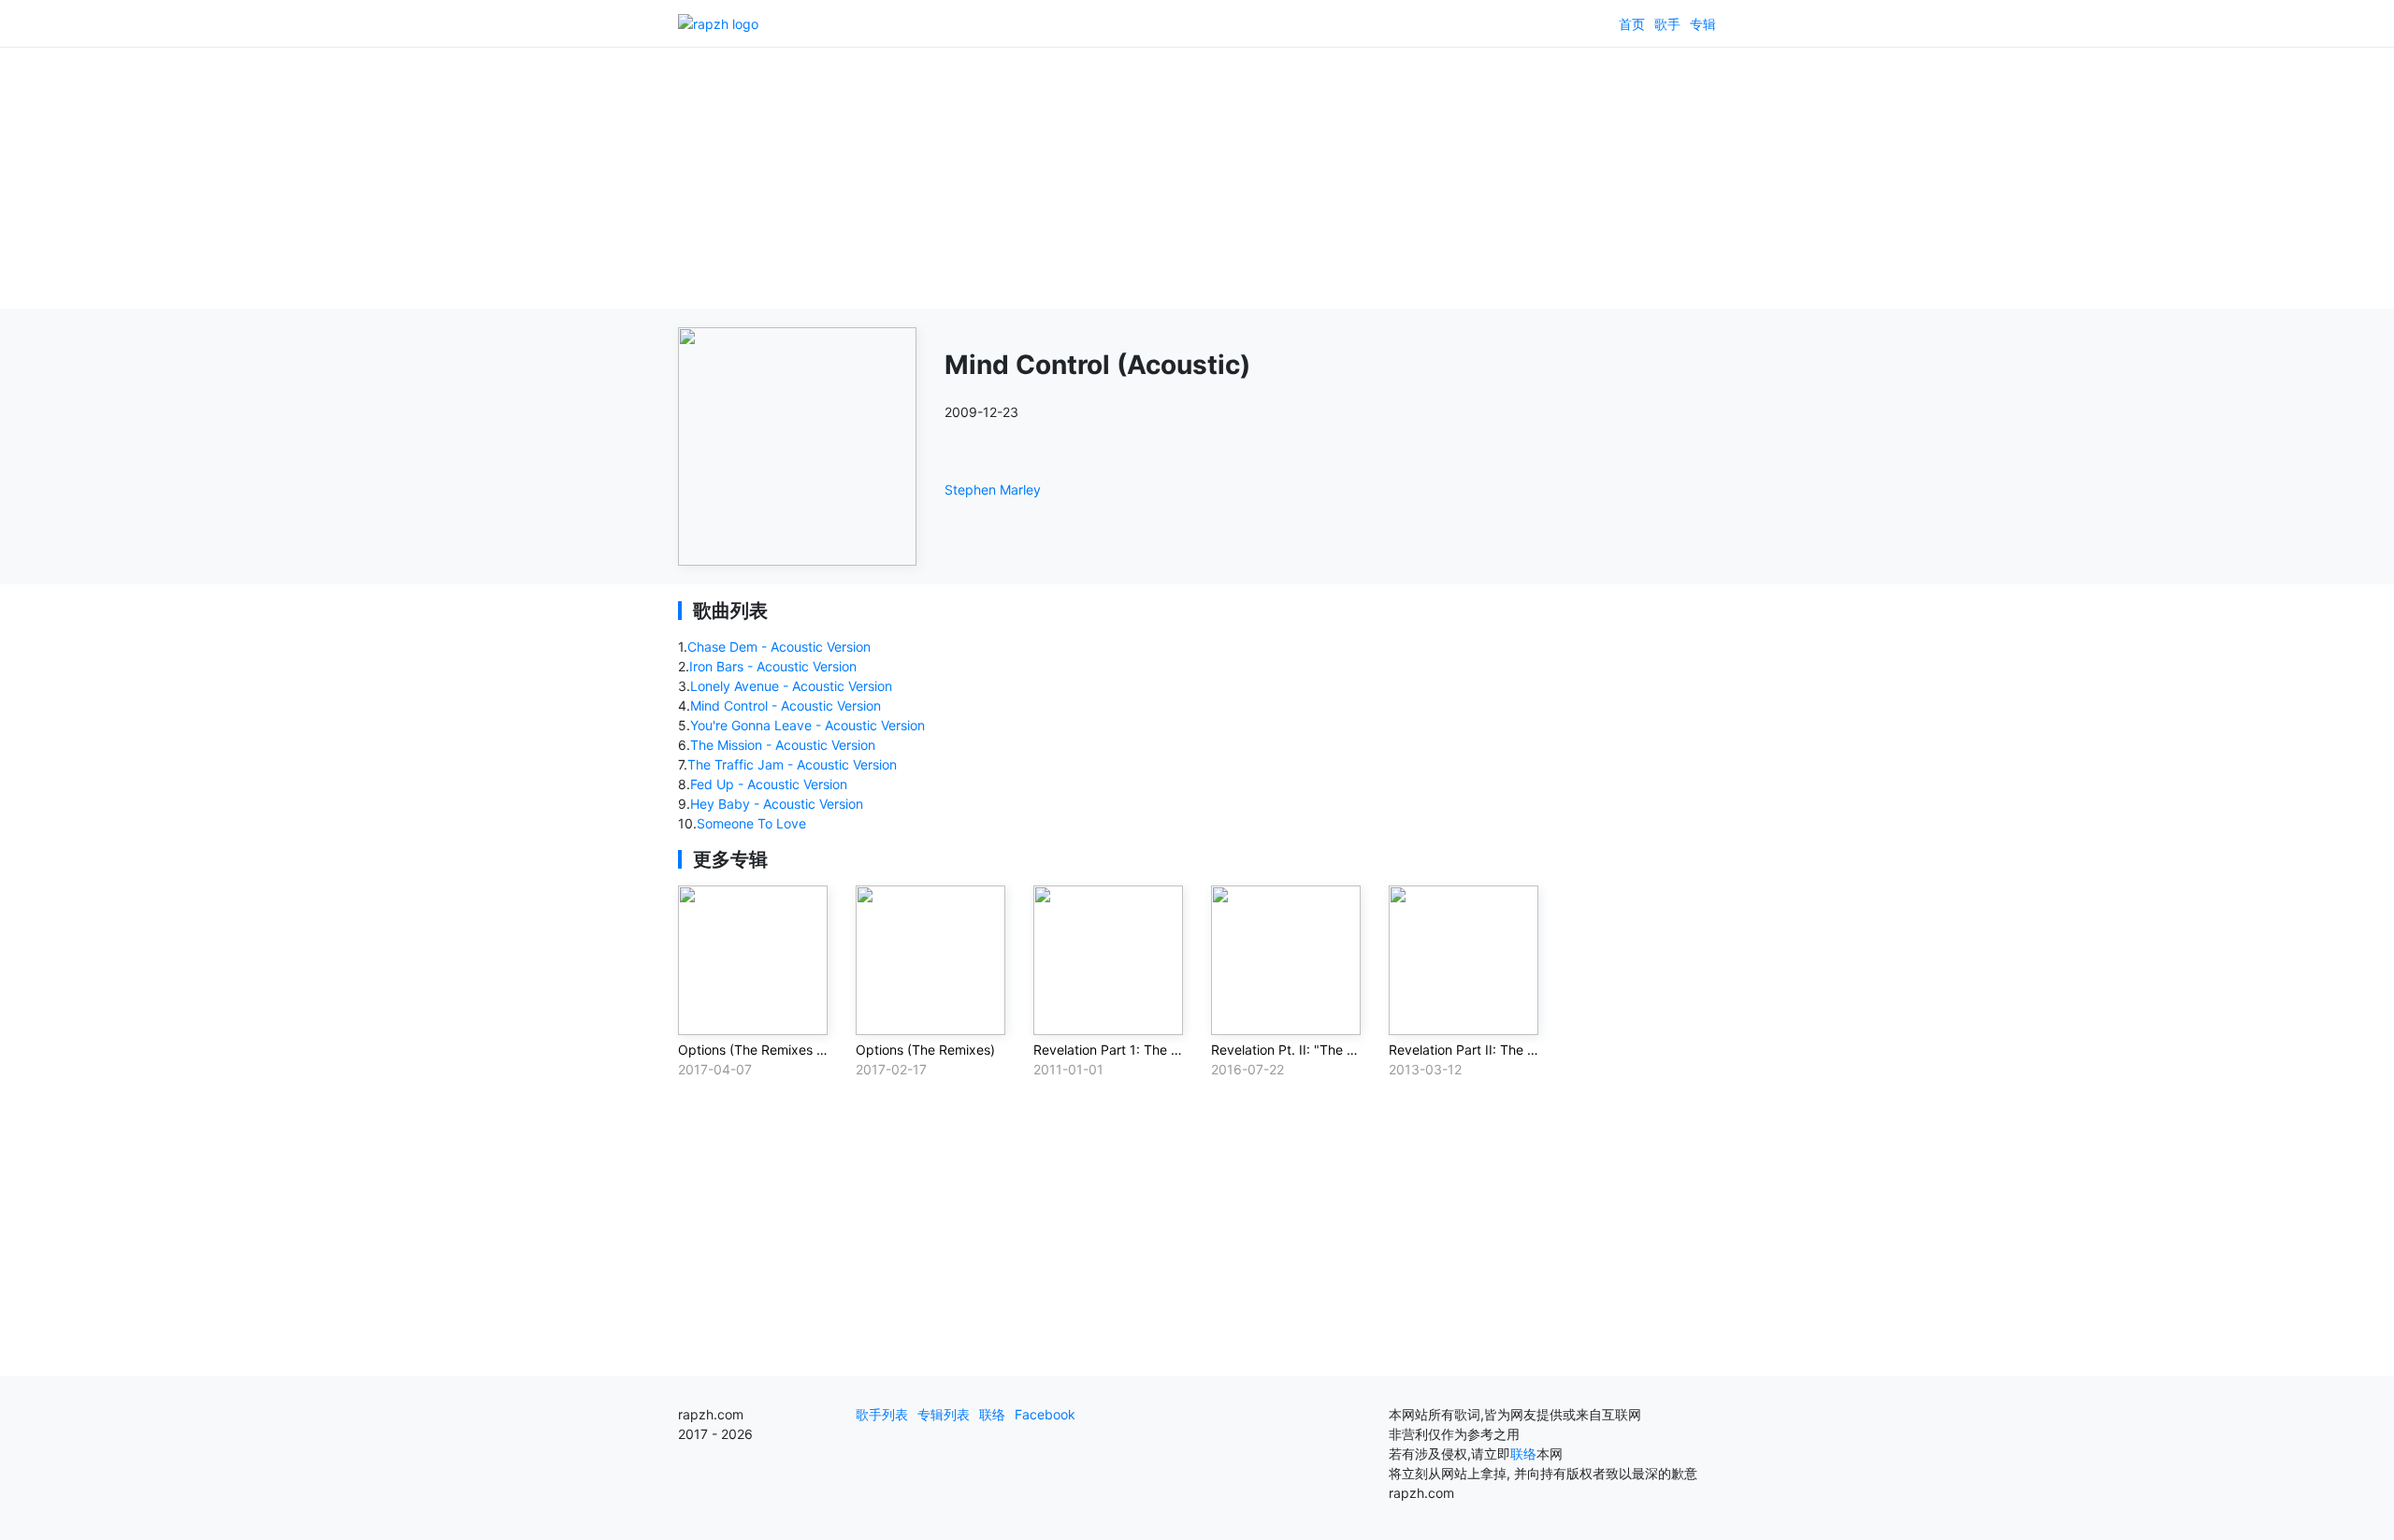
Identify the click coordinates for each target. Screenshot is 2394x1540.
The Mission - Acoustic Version (783, 745)
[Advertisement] (1197, 178)
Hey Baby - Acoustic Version (777, 804)
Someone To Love (751, 823)
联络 (992, 1414)
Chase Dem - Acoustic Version (779, 647)
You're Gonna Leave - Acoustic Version (808, 725)
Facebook (1045, 1414)
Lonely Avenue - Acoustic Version (791, 686)
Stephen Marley (993, 489)
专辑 (1703, 24)
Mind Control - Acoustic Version (786, 705)
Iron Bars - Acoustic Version (773, 666)
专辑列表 (944, 1414)
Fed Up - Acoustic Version (769, 784)
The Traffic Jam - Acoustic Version (792, 764)
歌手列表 (882, 1414)
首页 (1632, 24)
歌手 (1667, 24)
